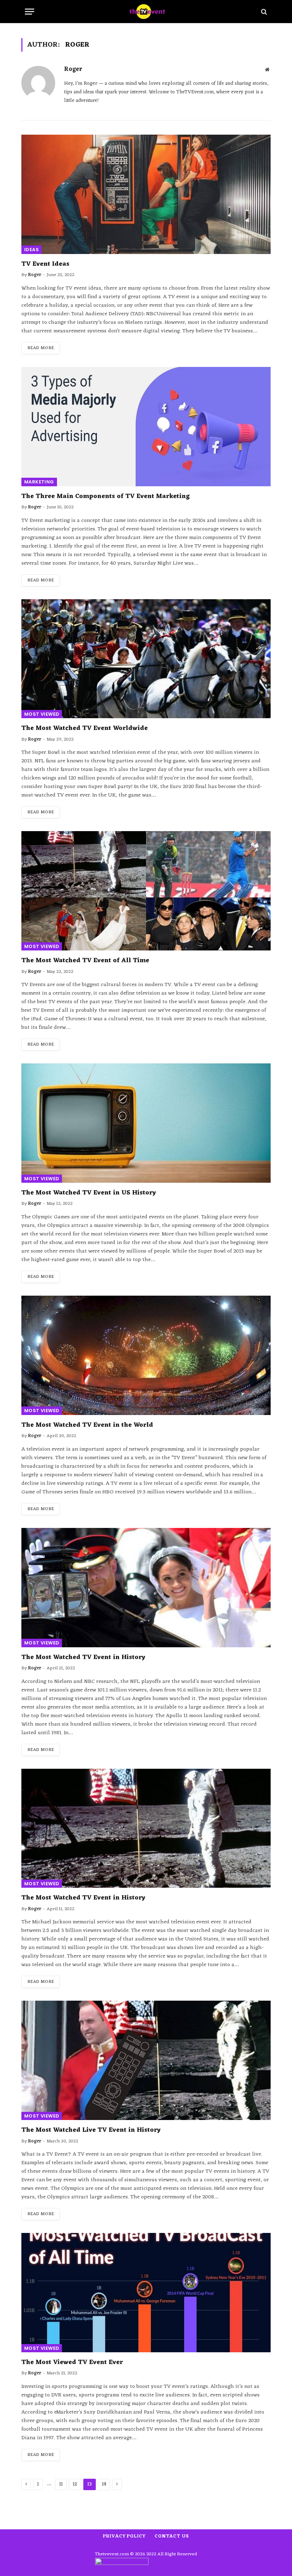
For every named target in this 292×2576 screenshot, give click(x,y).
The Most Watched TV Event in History (83, 1657)
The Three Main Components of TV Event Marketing (106, 496)
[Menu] (30, 12)
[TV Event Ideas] (146, 194)
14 (104, 2484)
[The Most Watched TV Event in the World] (146, 1355)
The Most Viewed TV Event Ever (72, 2362)
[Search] (263, 12)
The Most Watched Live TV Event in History (91, 2130)
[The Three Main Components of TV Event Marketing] (146, 427)
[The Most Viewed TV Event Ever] (146, 2293)
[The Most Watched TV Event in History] (146, 1588)
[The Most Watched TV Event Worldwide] (146, 659)
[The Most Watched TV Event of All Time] (146, 891)
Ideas (32, 250)
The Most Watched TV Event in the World (87, 1425)
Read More (41, 348)
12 (75, 2484)
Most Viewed (42, 714)
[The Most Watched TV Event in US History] (146, 1123)
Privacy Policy (124, 2536)
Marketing (39, 482)
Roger (73, 70)
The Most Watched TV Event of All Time (85, 960)
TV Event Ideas (45, 264)
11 (61, 2484)
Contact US (172, 2536)
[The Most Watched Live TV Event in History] (146, 2060)
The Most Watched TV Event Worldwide (85, 728)
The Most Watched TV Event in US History (89, 1193)
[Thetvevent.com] (146, 12)
